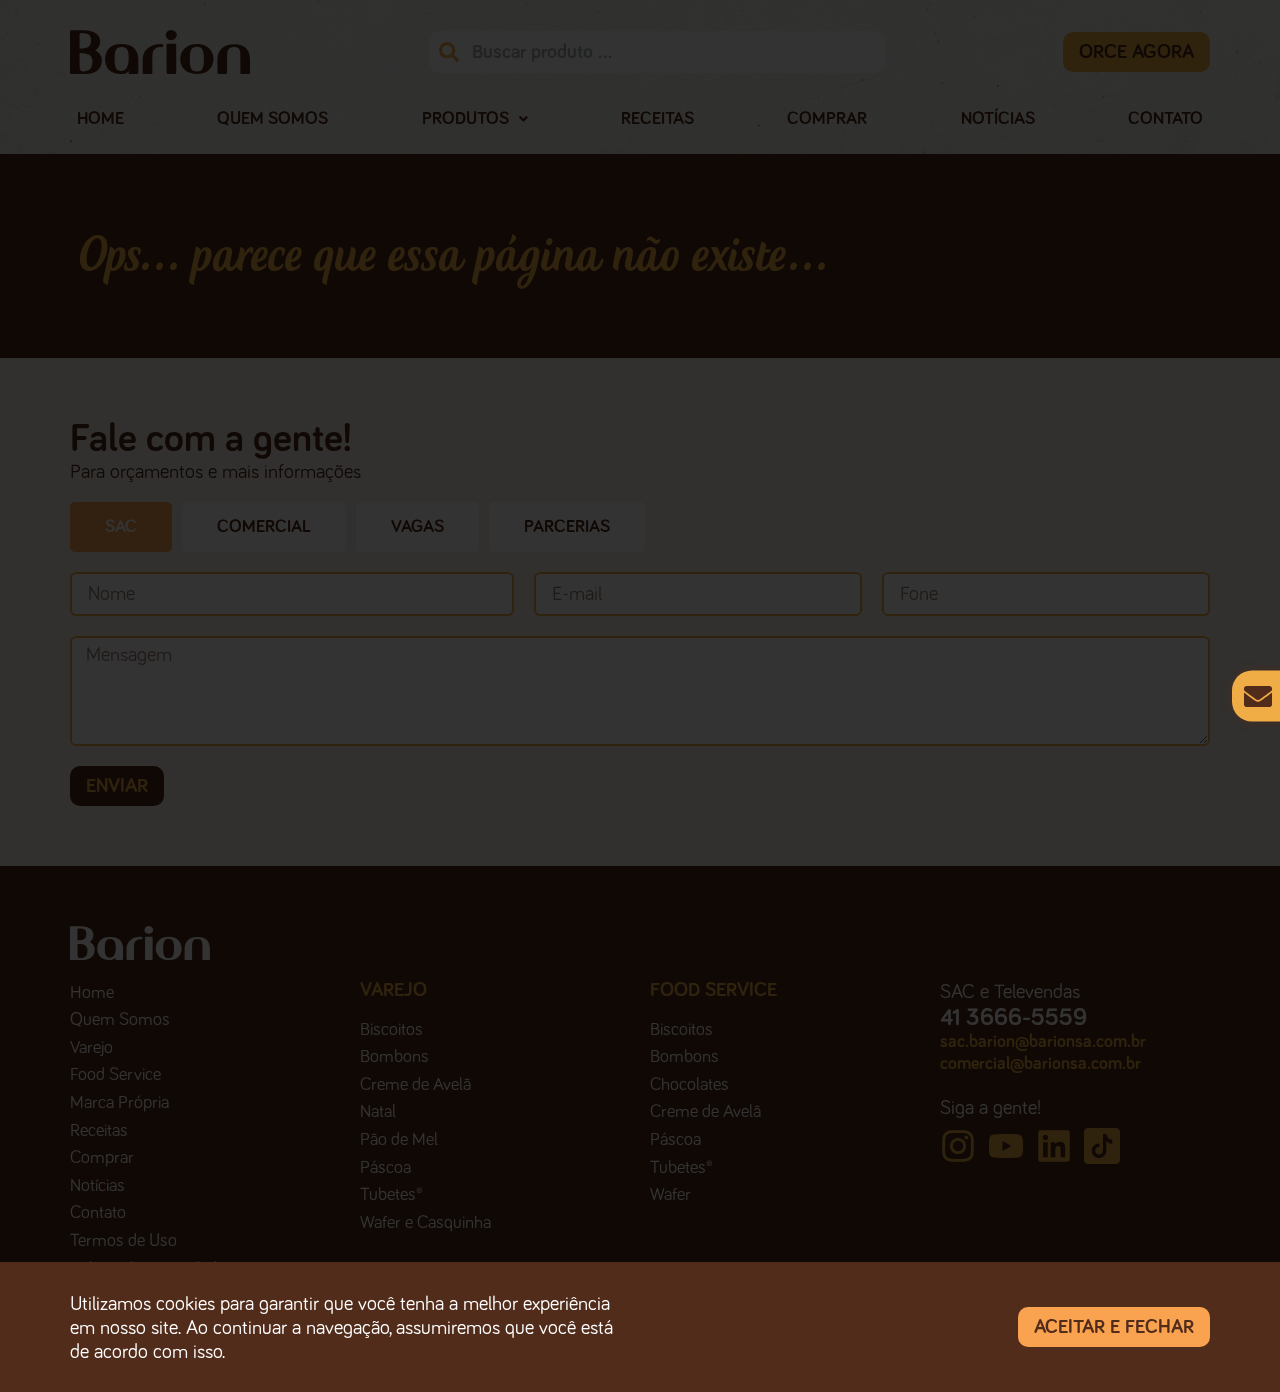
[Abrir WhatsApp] (1230, 1341)
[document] (640, 696)
